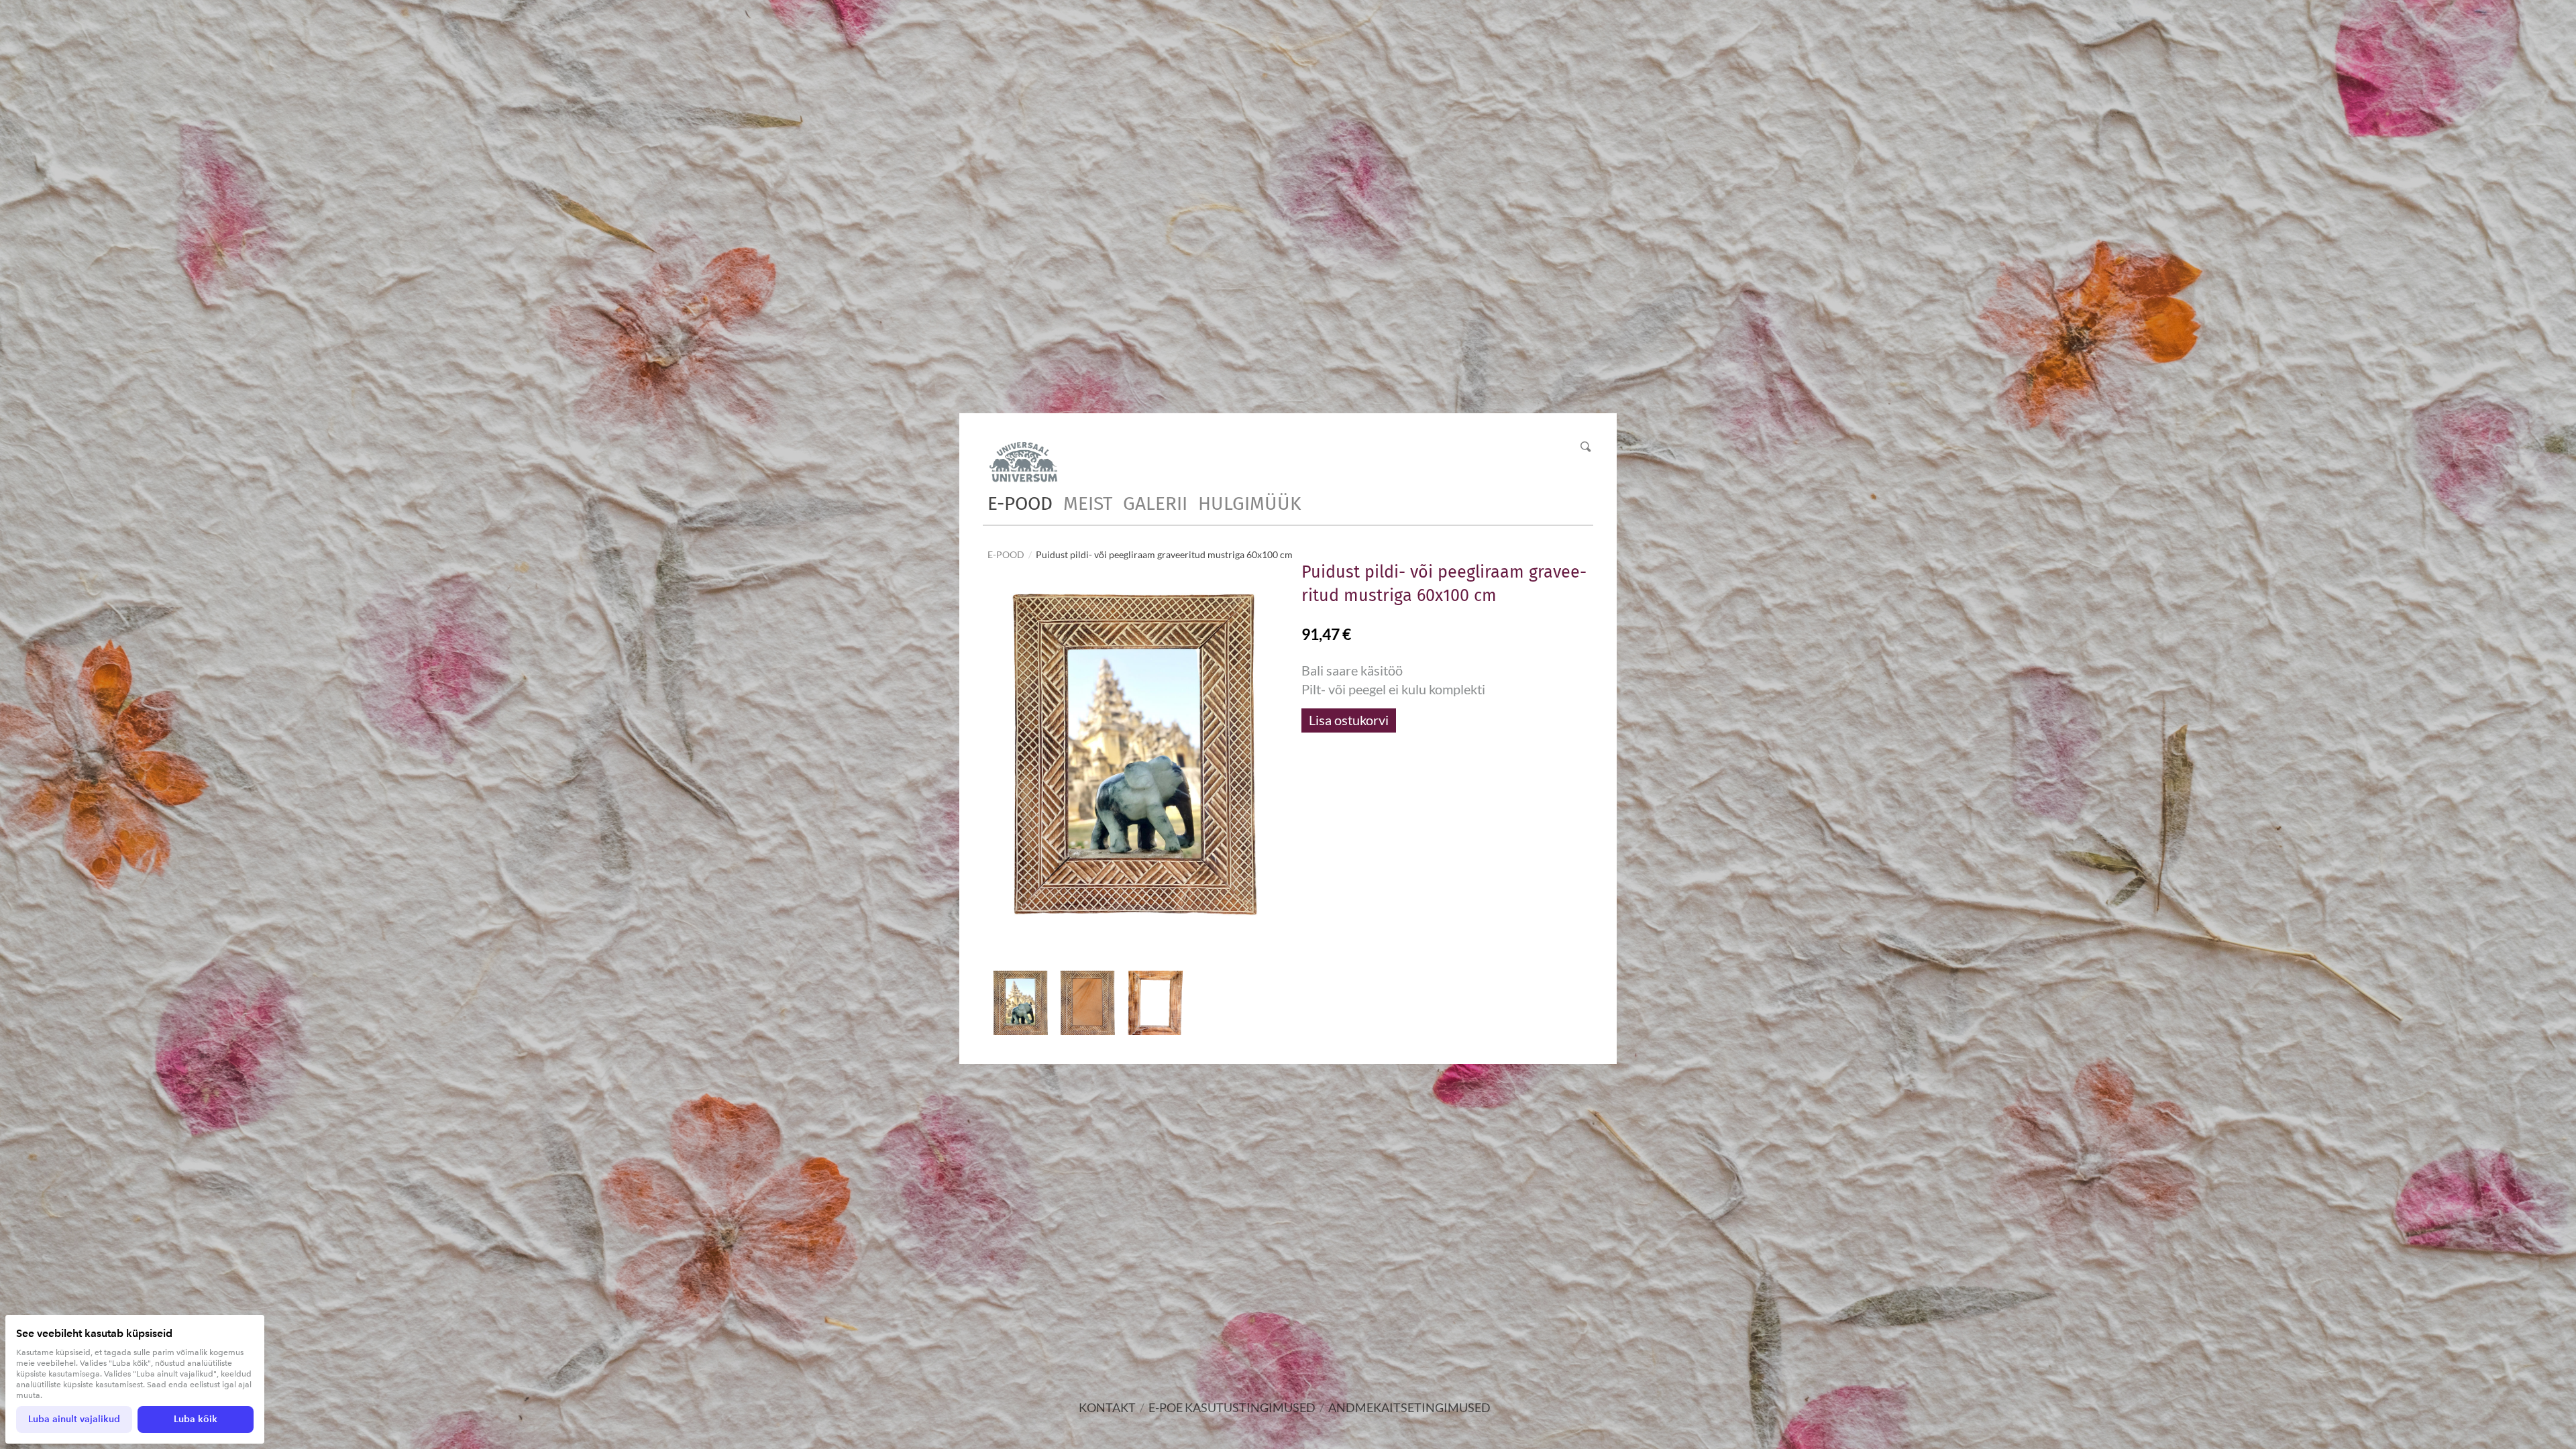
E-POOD (1020, 503)
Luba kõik (196, 1419)
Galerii (1155, 503)
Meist (1088, 503)
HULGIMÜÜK (1249, 503)
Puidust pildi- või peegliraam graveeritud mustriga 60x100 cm (1164, 554)
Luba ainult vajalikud (74, 1419)
